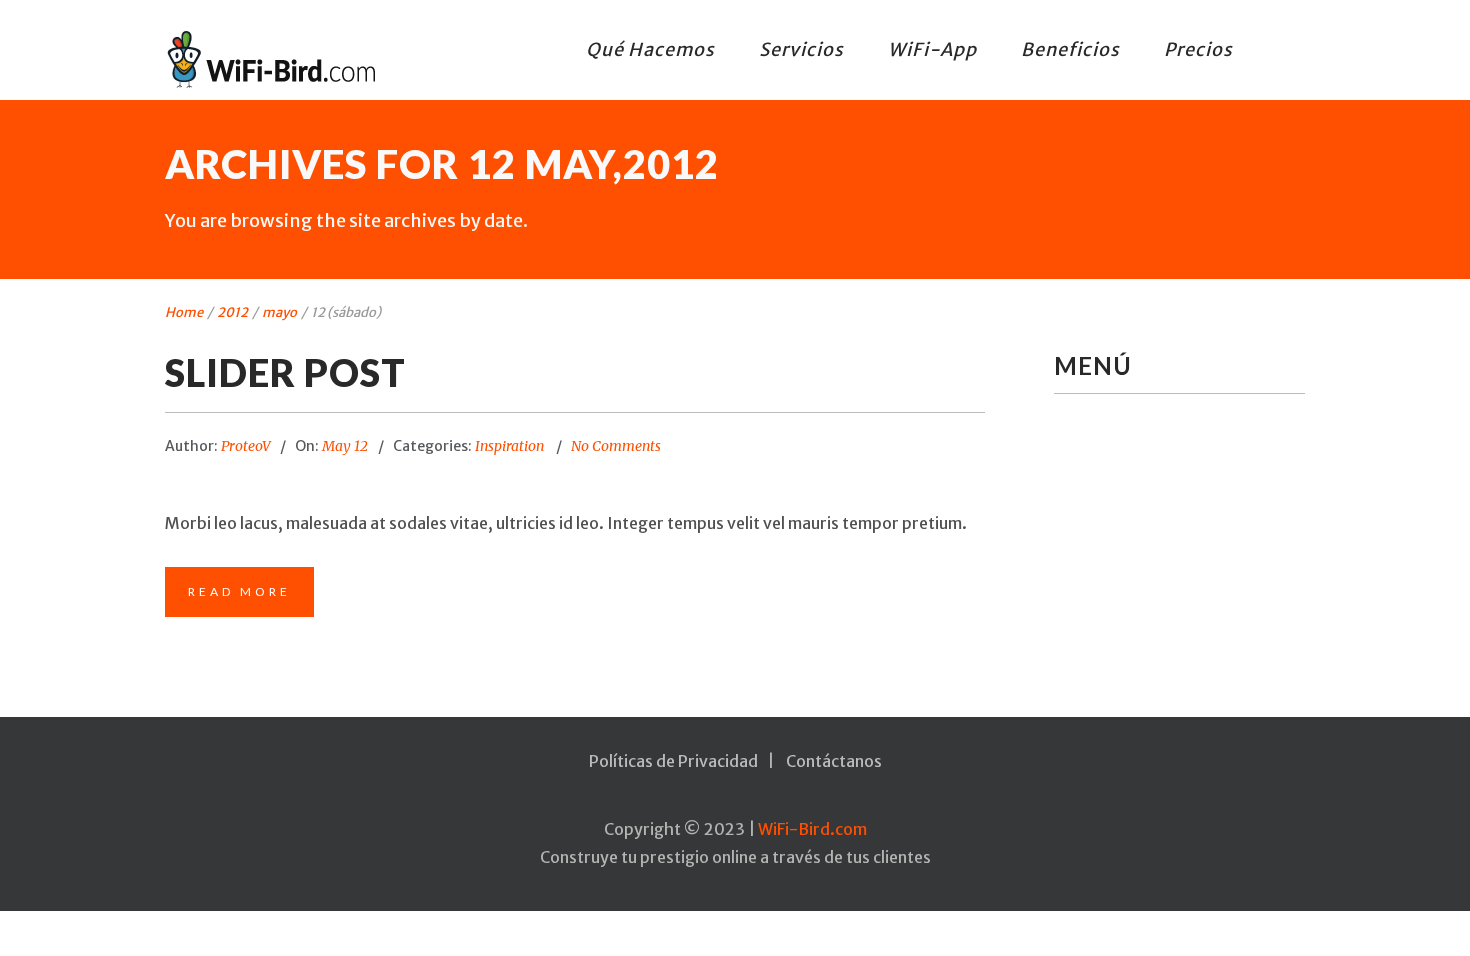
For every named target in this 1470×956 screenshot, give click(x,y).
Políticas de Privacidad (673, 761)
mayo (279, 312)
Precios (1198, 49)
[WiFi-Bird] (275, 59)
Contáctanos (834, 761)
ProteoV (246, 446)
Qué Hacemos (650, 49)
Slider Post (285, 372)
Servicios (801, 49)
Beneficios (1070, 49)
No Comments (616, 446)
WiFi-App (932, 49)
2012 (232, 312)
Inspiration (509, 446)
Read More (239, 591)
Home (184, 312)
